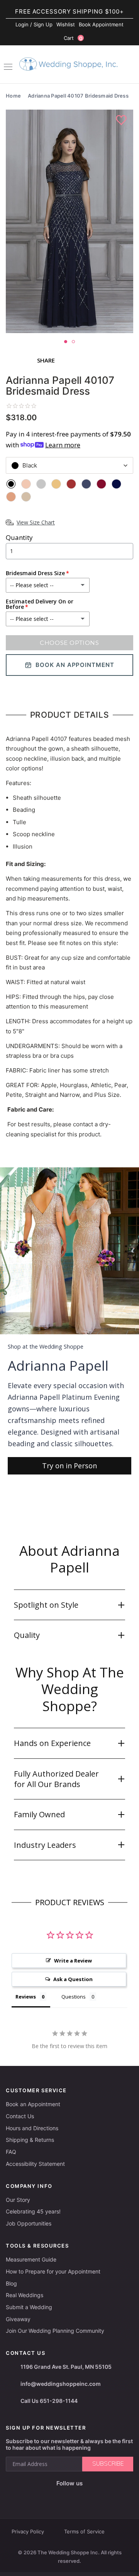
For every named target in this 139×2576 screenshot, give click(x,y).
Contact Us (20, 2116)
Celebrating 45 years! (33, 2211)
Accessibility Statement (35, 2164)
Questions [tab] (74, 1997)
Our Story (18, 2200)
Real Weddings (25, 2295)
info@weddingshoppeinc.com (61, 2384)
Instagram (57, 2496)
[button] (69, 1605)
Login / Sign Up (34, 24)
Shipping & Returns (30, 2140)
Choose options (69, 643)
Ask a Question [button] (73, 1979)
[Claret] (71, 484)
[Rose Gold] (11, 497)
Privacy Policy (28, 2531)
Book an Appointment (33, 2104)
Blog (11, 2283)
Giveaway (18, 2319)
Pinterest (94, 2496)
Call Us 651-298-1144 (49, 2401)
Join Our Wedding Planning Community (55, 2331)
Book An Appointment (75, 665)
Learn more (63, 445)
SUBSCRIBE (108, 2464)
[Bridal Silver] (41, 484)
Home (13, 96)
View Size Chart (36, 522)
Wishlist (66, 24)
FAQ (11, 2152)
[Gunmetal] (86, 484)
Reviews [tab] (26, 1997)
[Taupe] (26, 497)
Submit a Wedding (29, 2307)
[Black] (11, 484)
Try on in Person (69, 1466)
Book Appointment (101, 24)
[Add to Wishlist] (122, 120)
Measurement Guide (31, 2259)
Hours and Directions (32, 2128)
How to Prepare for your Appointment (53, 2271)
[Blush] (26, 484)
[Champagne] (56, 484)
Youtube (75, 2496)
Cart (73, 38)
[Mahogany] (101, 484)
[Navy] (116, 484)
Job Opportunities (29, 2223)
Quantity (19, 537)
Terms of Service (84, 2531)
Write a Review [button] (73, 1961)
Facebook (42, 2496)
